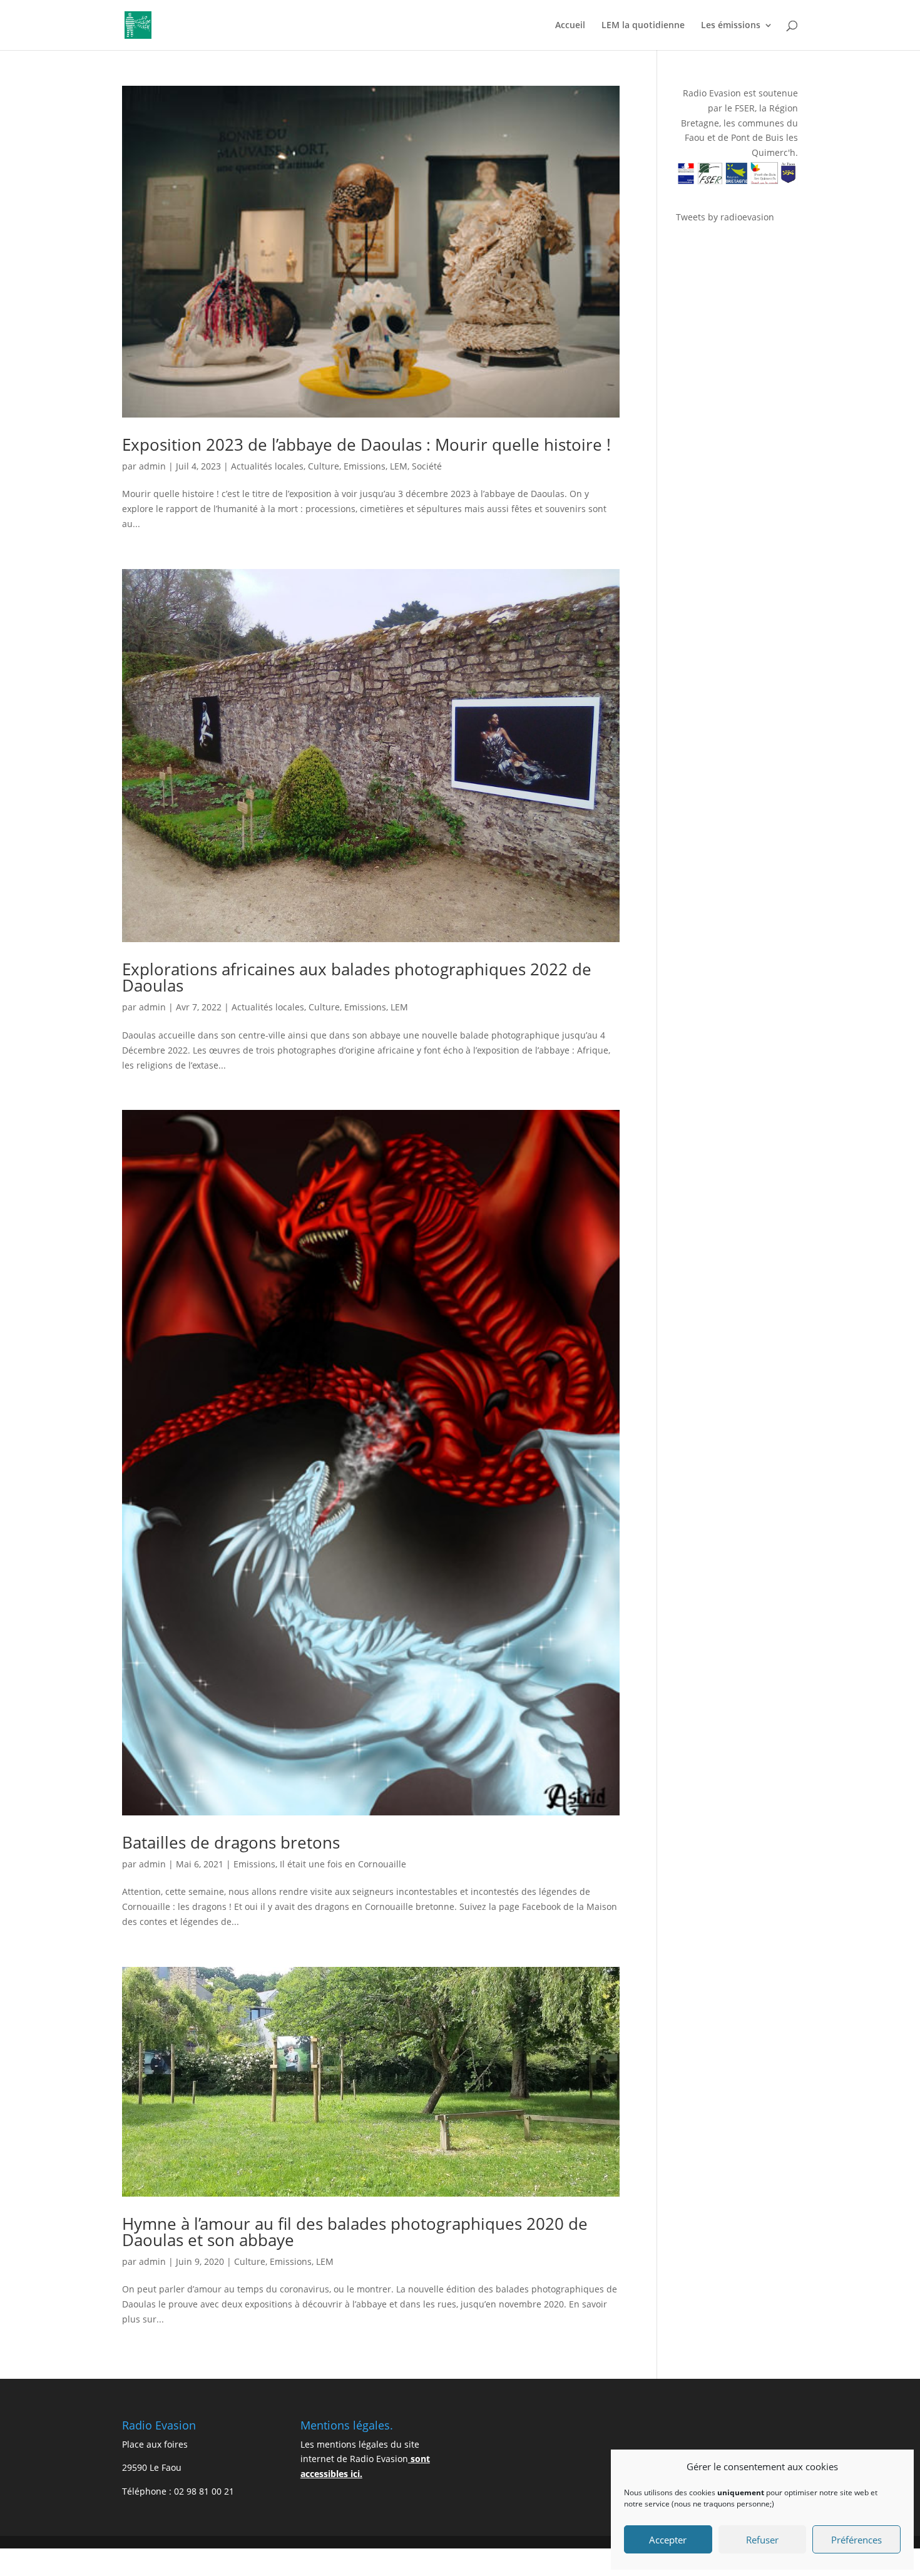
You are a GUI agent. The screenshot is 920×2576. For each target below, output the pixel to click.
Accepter (668, 2540)
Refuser (762, 2540)
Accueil (570, 26)
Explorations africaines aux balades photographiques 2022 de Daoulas (357, 977)
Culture (324, 466)
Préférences (856, 2540)
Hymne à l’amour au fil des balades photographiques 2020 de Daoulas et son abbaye (355, 2232)
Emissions (365, 466)
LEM (399, 466)
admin (152, 466)
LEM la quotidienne (643, 26)
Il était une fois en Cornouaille (343, 1864)
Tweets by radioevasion (725, 217)
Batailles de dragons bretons (231, 1842)
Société (427, 466)
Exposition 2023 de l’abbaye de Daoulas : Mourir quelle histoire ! (366, 444)
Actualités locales (267, 466)
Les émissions (731, 26)
